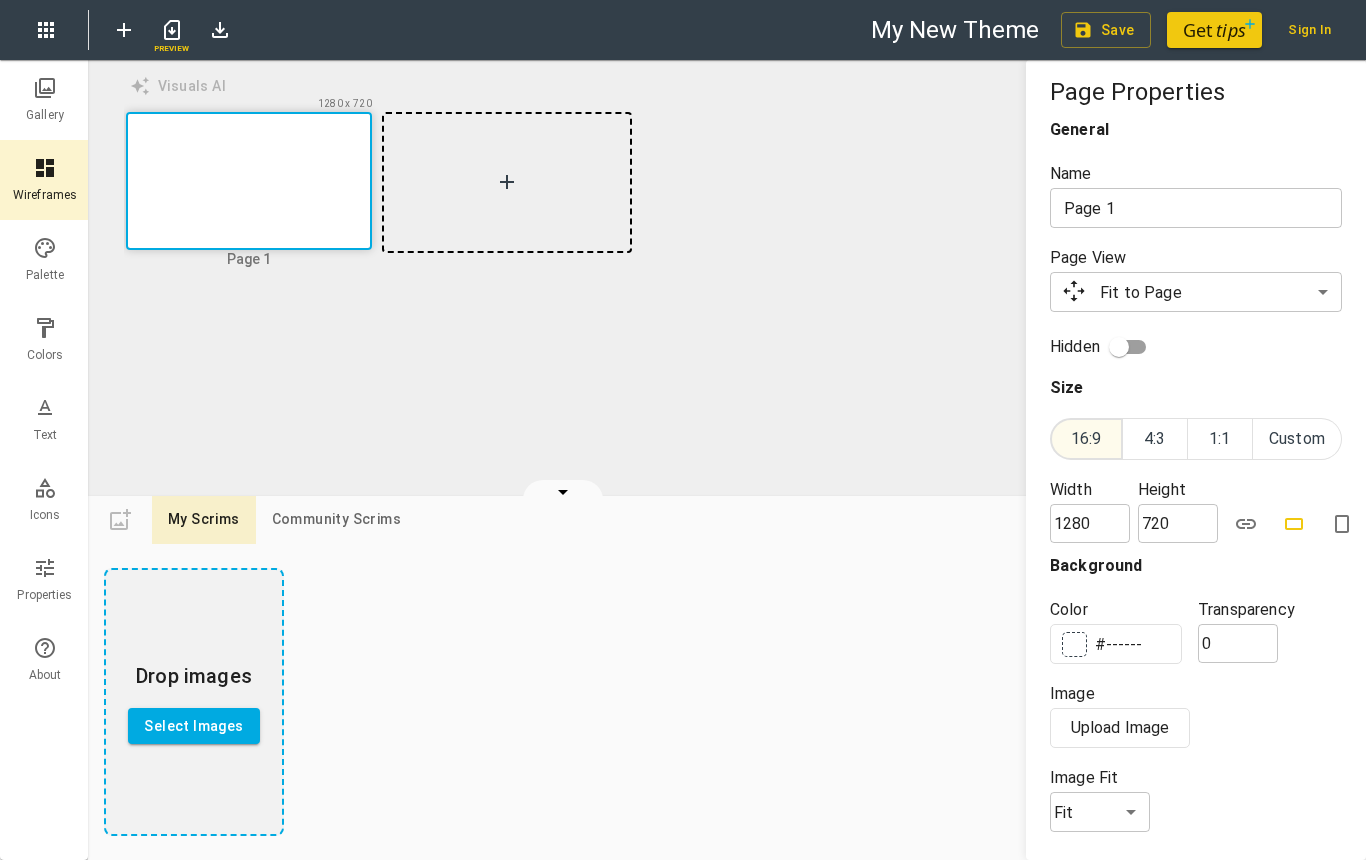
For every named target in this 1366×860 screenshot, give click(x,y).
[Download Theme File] (220, 30)
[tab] (45, 100)
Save (1118, 30)
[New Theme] (124, 30)
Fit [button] (1063, 812)
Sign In (1310, 29)
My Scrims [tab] (204, 519)
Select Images (193, 726)
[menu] (46, 30)
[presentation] (194, 702)
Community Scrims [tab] (336, 519)
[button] (249, 183)
